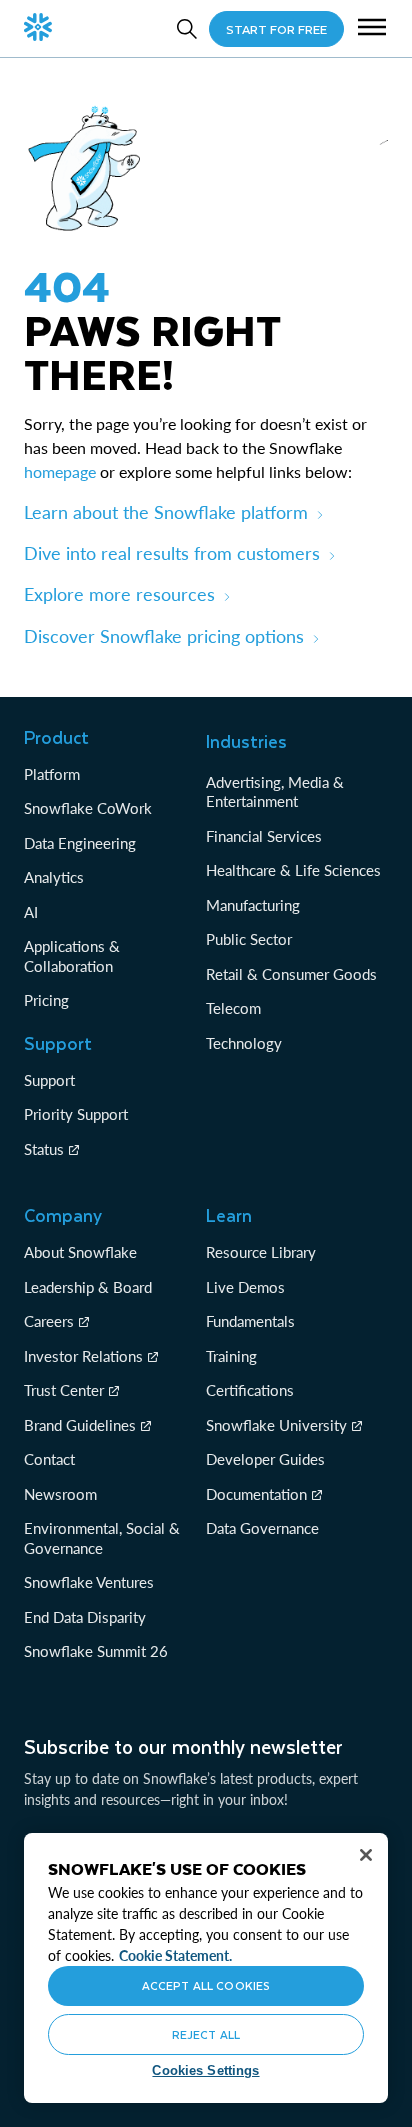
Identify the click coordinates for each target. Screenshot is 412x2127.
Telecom (233, 1008)
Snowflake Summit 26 (96, 1651)
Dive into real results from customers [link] (172, 553)
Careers (49, 1321)
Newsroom (60, 1494)
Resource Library (261, 1252)
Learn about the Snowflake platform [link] (166, 512)
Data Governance (262, 1528)
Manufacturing (253, 905)
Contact (49, 1459)
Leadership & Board (88, 1287)
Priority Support (76, 1114)
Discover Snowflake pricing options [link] (164, 636)
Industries (246, 741)
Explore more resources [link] (119, 594)
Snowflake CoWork (88, 808)
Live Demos (245, 1287)
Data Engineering (80, 843)
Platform (52, 774)
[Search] (187, 29)
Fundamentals (250, 1321)
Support (49, 1080)
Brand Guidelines (80, 1425)
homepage (60, 471)
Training (231, 1356)
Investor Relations (83, 1356)
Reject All (206, 2034)
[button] (372, 29)
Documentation (256, 1494)
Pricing (46, 1000)
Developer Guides (265, 1459)
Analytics (54, 877)
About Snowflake (80, 1252)
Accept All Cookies (206, 1985)
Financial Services (264, 836)
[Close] (366, 1855)
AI (31, 912)
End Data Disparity (85, 1617)
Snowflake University (276, 1425)
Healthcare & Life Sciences (293, 870)
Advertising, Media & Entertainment (275, 792)
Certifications (250, 1390)
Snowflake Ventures (89, 1582)
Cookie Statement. (175, 1955)
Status (44, 1149)
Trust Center (64, 1390)
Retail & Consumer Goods (291, 974)
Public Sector (249, 939)
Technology (244, 1043)
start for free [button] (276, 29)
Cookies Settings (205, 2070)
